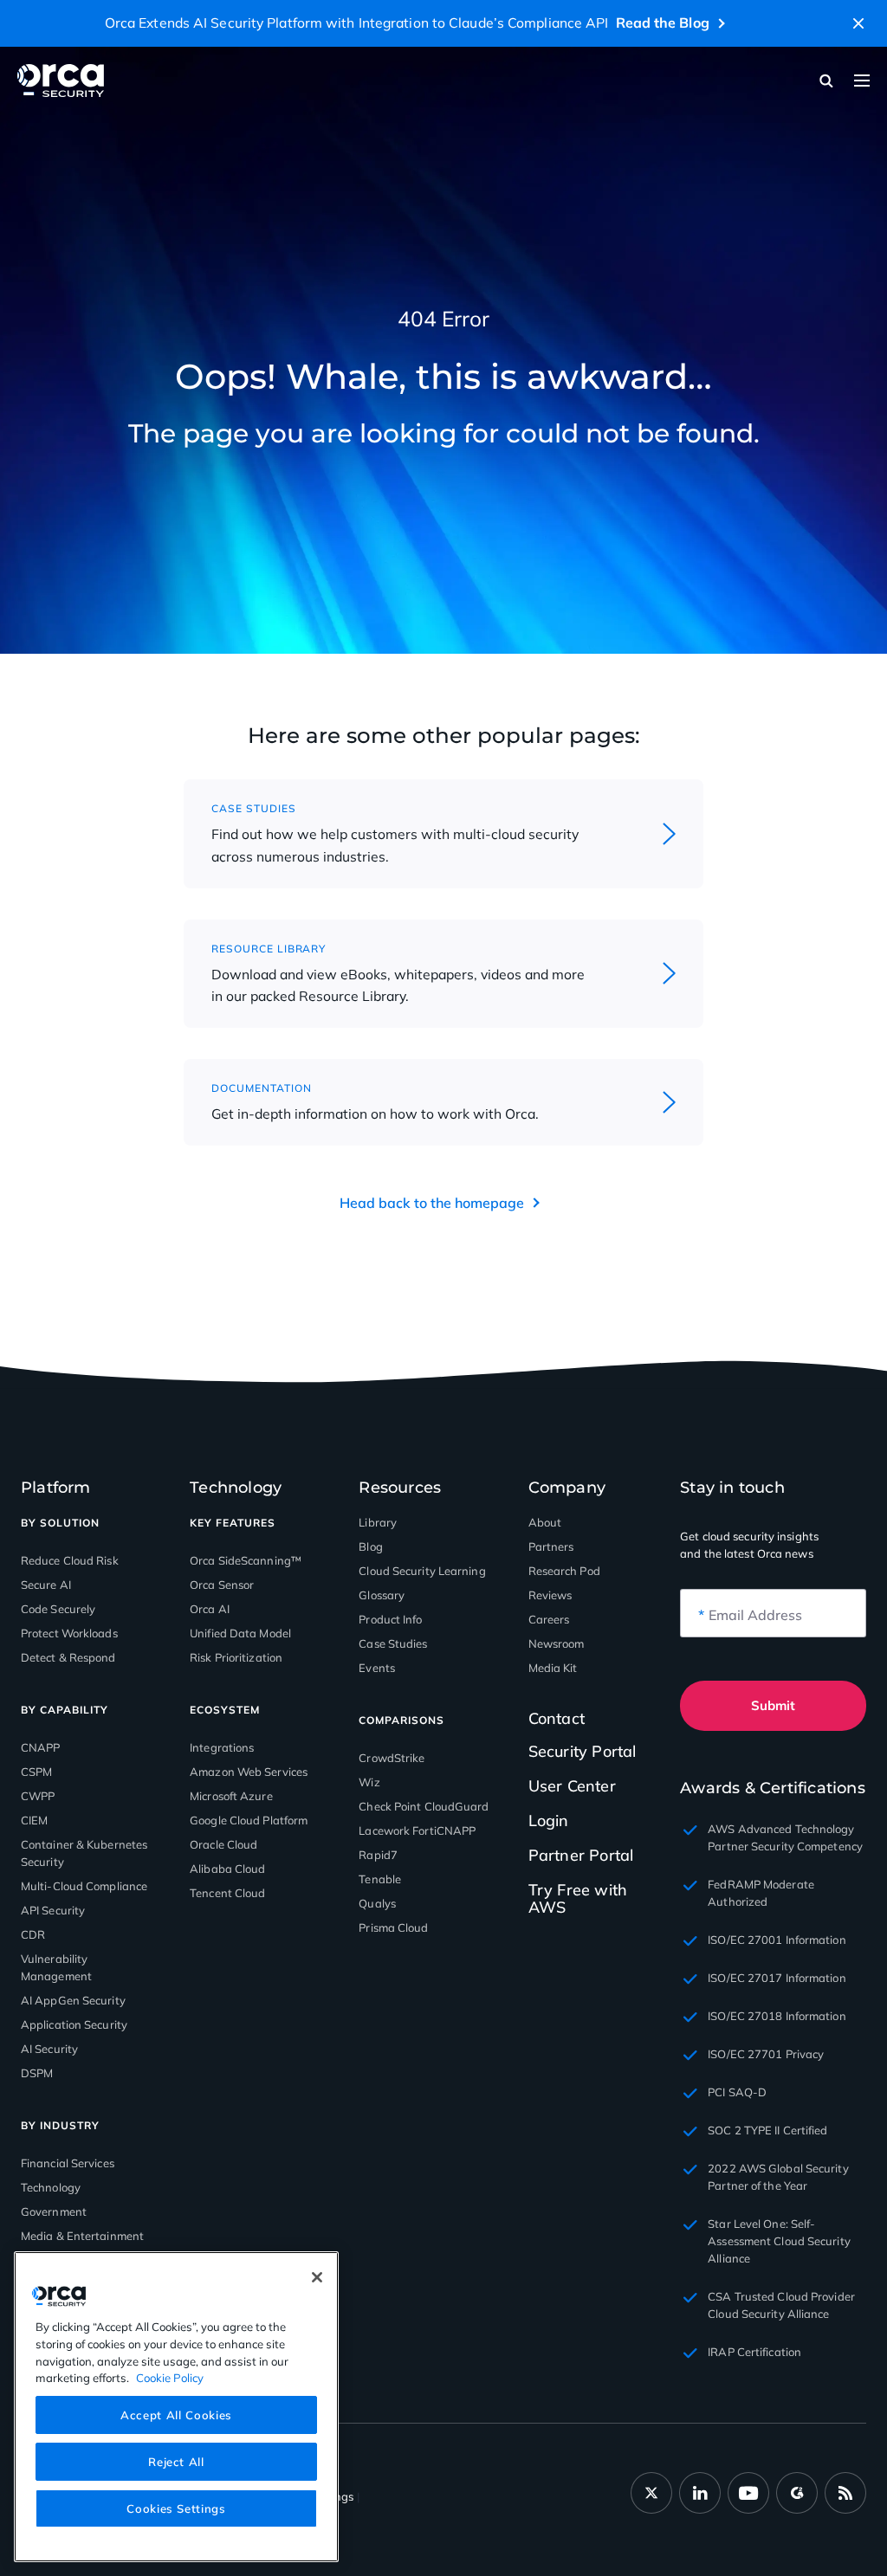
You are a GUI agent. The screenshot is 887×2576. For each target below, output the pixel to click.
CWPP (38, 1796)
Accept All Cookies (176, 2415)
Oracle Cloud (223, 1844)
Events (377, 1668)
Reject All (176, 2462)
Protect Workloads (69, 1633)
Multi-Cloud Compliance (84, 1886)
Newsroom (557, 1643)
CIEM (34, 1820)
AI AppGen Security (73, 2000)
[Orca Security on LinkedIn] (700, 2493)
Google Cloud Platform (249, 1820)
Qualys (377, 1903)
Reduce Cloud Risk (70, 1560)
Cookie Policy (170, 2378)
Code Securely (58, 1609)
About (545, 1522)
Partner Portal (581, 1855)
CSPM (36, 1772)
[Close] (317, 2277)
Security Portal (583, 1751)
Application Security (74, 2024)
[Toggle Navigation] (862, 81)
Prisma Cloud (393, 1927)
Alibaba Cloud (227, 1869)
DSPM (37, 2073)
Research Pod (564, 1571)
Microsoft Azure (231, 1796)
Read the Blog (663, 23)
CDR (33, 1934)
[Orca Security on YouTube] (748, 2493)
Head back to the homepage (432, 1203)
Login (549, 1821)
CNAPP (41, 1747)
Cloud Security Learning (422, 1571)
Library (378, 1522)
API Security (53, 1910)
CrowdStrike (392, 1758)
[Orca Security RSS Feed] (845, 2493)
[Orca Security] (61, 81)
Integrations (222, 1747)
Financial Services (68, 2163)
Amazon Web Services (249, 1772)
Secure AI (46, 1585)
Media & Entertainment (82, 2236)
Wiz (369, 1782)
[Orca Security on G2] (797, 2493)
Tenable (380, 1879)
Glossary (382, 1595)
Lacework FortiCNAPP (417, 1830)
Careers (549, 1619)
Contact (557, 1719)
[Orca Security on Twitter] (651, 2493)
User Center (572, 1786)
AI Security (49, 2049)
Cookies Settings (176, 2508)
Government (54, 2211)
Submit (773, 1705)
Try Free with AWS (578, 1898)
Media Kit (553, 1668)
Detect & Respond (68, 1657)
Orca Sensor (222, 1585)
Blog (370, 1546)
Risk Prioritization (236, 1657)
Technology (51, 2187)
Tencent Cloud (227, 1893)
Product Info (390, 1619)
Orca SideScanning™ (246, 1560)
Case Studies (393, 1643)
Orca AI (210, 1609)
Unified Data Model (240, 1633)
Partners (551, 1546)
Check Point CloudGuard (424, 1806)
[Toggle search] (826, 81)
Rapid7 (378, 1855)
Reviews (550, 1595)
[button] (858, 23)
